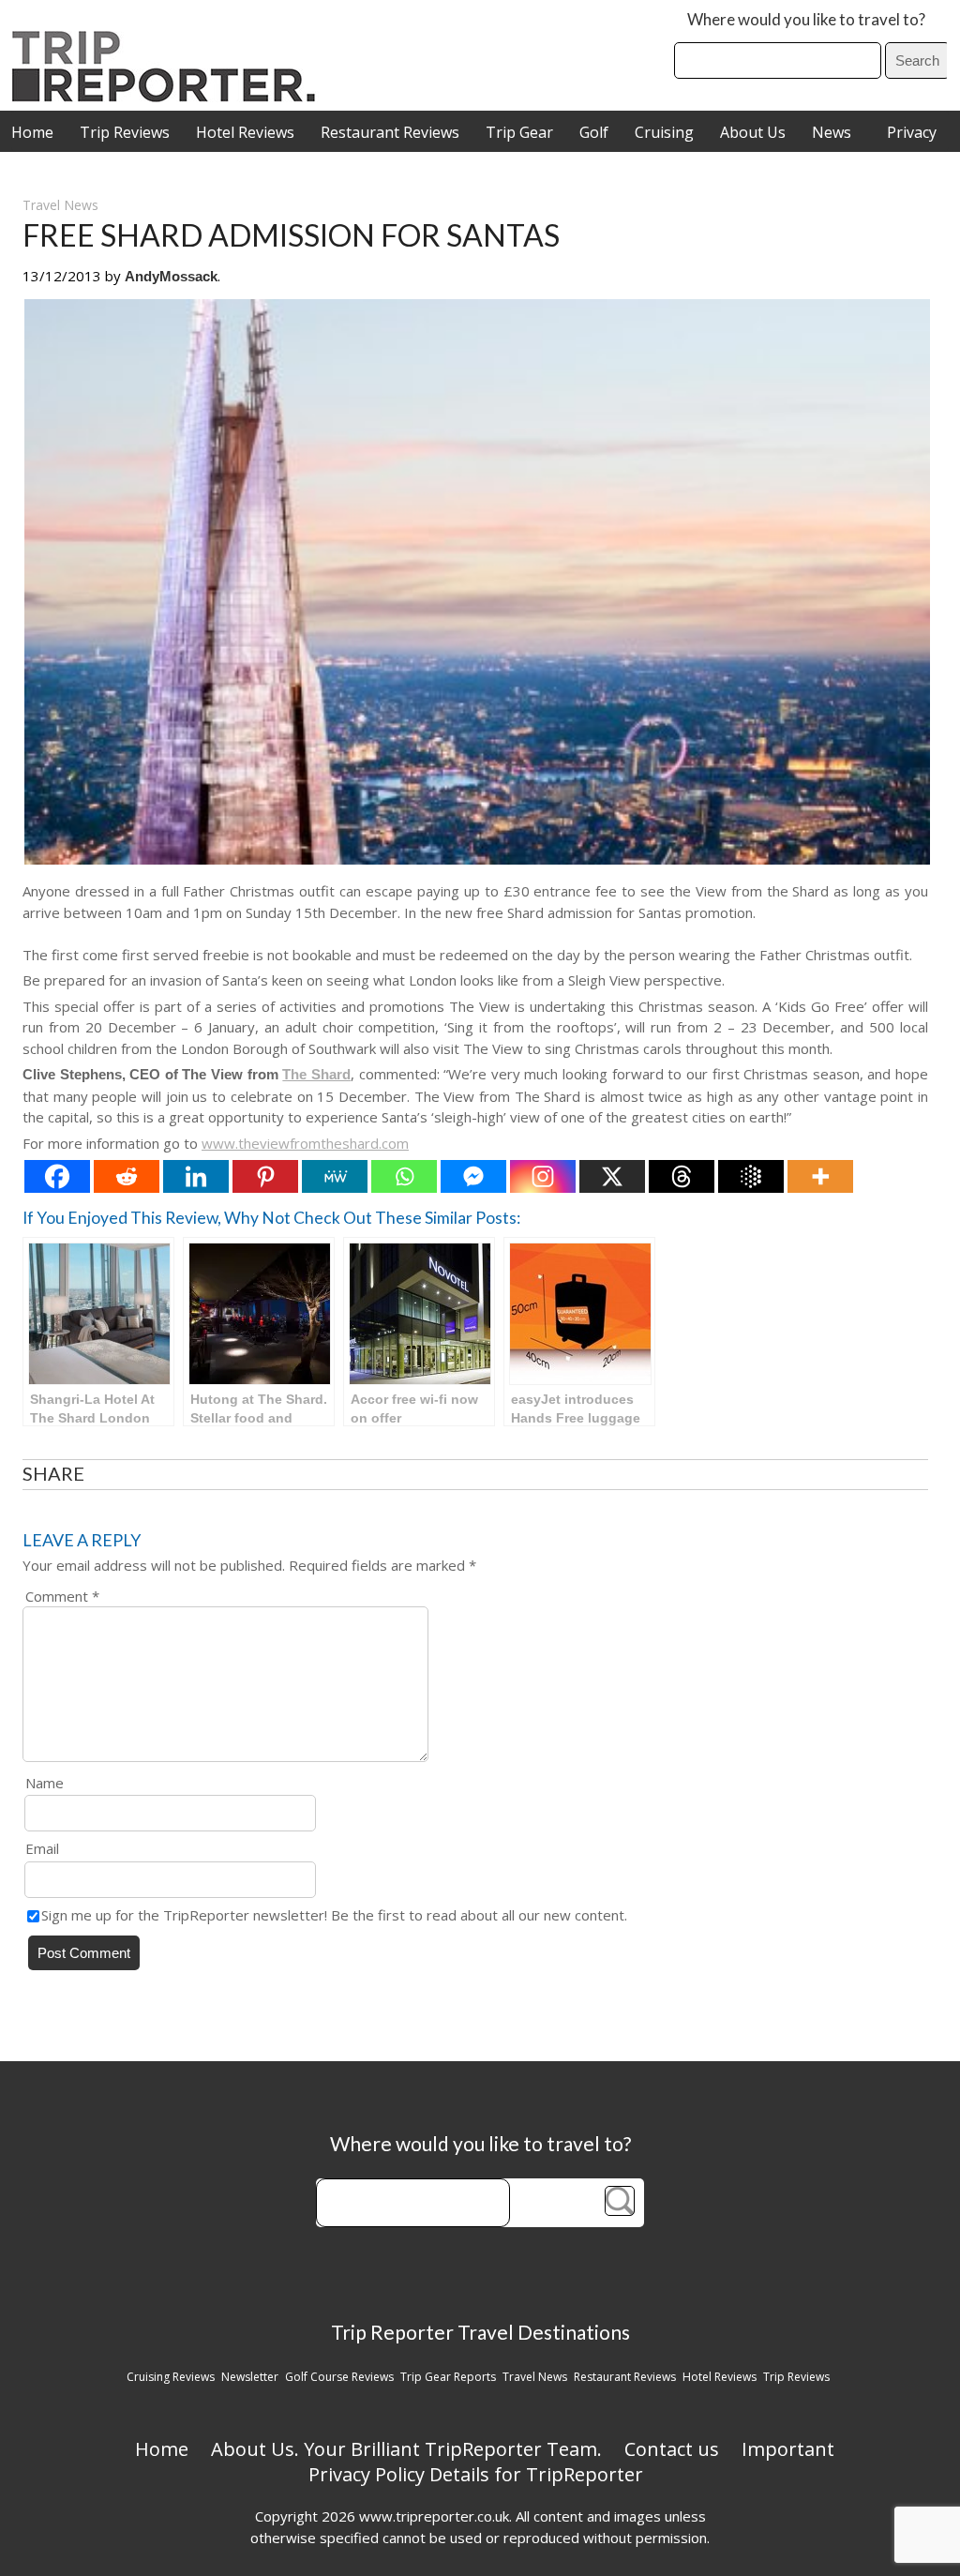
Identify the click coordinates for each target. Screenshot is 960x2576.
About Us (753, 132)
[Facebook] (57, 1176)
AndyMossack (171, 276)
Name (45, 1783)
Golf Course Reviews (339, 2377)
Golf (594, 132)
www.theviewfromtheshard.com (305, 1143)
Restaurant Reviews (390, 132)
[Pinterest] (265, 1176)
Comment (62, 1596)
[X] (612, 1176)
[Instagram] (543, 1176)
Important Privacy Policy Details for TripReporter (572, 2462)
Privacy (912, 132)
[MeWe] (335, 1176)
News (832, 132)
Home (32, 132)
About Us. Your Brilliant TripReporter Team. (406, 2449)
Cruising (664, 132)
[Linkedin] (196, 1176)
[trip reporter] (170, 97)
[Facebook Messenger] (473, 1176)
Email (42, 1848)
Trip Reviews (125, 132)
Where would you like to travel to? (806, 19)
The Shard (316, 1074)
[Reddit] (127, 1176)
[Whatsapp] (404, 1176)
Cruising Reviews (171, 2377)
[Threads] (682, 1176)
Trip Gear (519, 132)
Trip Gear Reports (448, 2377)
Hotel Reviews (245, 132)
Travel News (60, 205)
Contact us (672, 2449)
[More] (820, 1176)
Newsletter (250, 2377)
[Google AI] (751, 1176)
